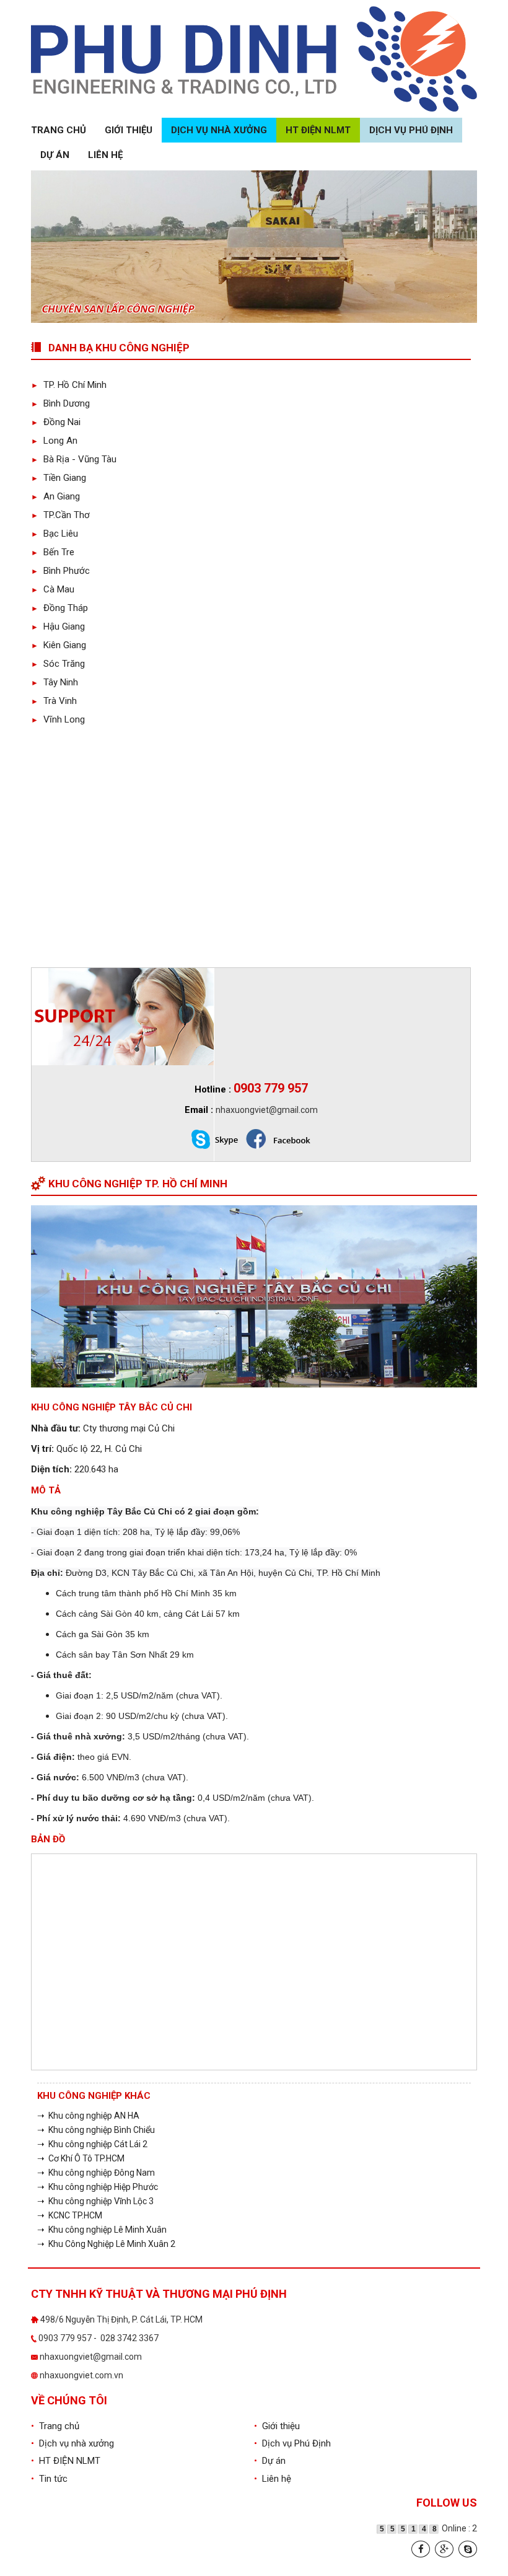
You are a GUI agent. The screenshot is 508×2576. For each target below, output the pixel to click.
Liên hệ (105, 155)
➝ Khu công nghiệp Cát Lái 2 (92, 2144)
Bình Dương (60, 403)
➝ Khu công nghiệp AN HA (88, 2116)
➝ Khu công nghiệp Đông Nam (96, 2173)
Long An (54, 441)
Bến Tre (53, 552)
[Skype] (468, 2549)
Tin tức (49, 2479)
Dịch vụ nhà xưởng (219, 130)
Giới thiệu (129, 130)
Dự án (55, 155)
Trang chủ (59, 130)
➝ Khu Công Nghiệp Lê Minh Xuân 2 (106, 2244)
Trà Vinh (54, 701)
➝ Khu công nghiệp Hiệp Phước (98, 2187)
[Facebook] (421, 2549)
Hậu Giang (58, 626)
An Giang (55, 496)
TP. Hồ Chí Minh (69, 385)
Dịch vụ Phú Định (411, 130)
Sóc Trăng (58, 664)
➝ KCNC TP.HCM (70, 2215)
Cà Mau (53, 589)
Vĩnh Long (58, 719)
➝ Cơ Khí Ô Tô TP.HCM (81, 2158)
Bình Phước (60, 571)
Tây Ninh (55, 682)
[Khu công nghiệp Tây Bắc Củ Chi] (254, 1296)
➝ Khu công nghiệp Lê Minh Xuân (102, 2230)
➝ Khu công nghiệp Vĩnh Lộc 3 (95, 2201)
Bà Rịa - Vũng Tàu (74, 459)
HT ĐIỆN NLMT (318, 130)
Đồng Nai (56, 422)
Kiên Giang (59, 645)
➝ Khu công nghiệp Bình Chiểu (96, 2130)
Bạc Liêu (55, 534)
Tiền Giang (59, 478)
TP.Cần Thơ (60, 515)
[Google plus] (444, 2549)
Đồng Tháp (59, 608)
